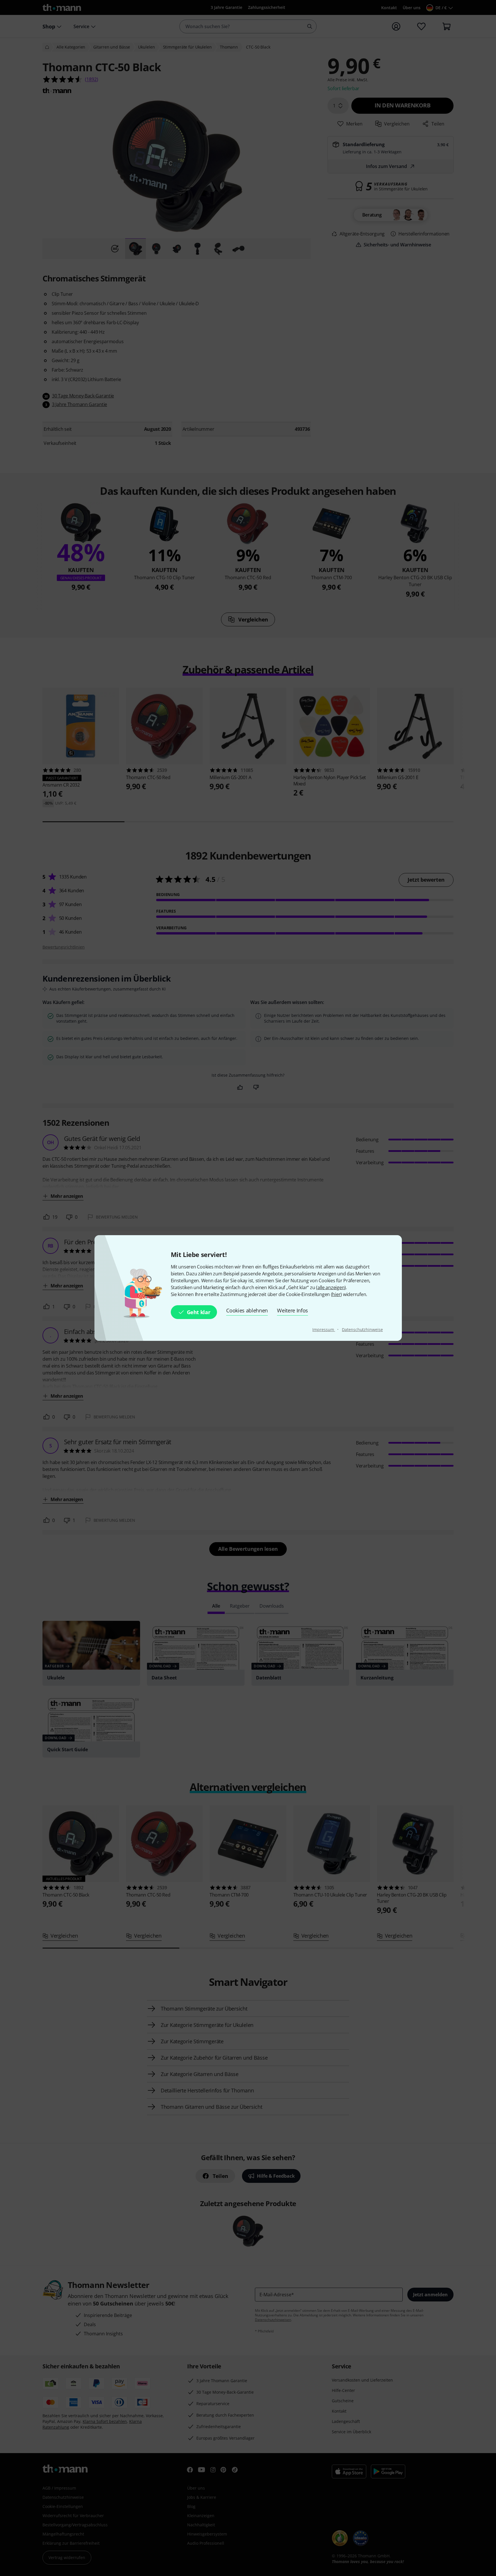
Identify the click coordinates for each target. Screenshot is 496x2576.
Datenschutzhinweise (362, 1329)
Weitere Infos (292, 1310)
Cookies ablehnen (247, 1310)
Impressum (324, 1329)
